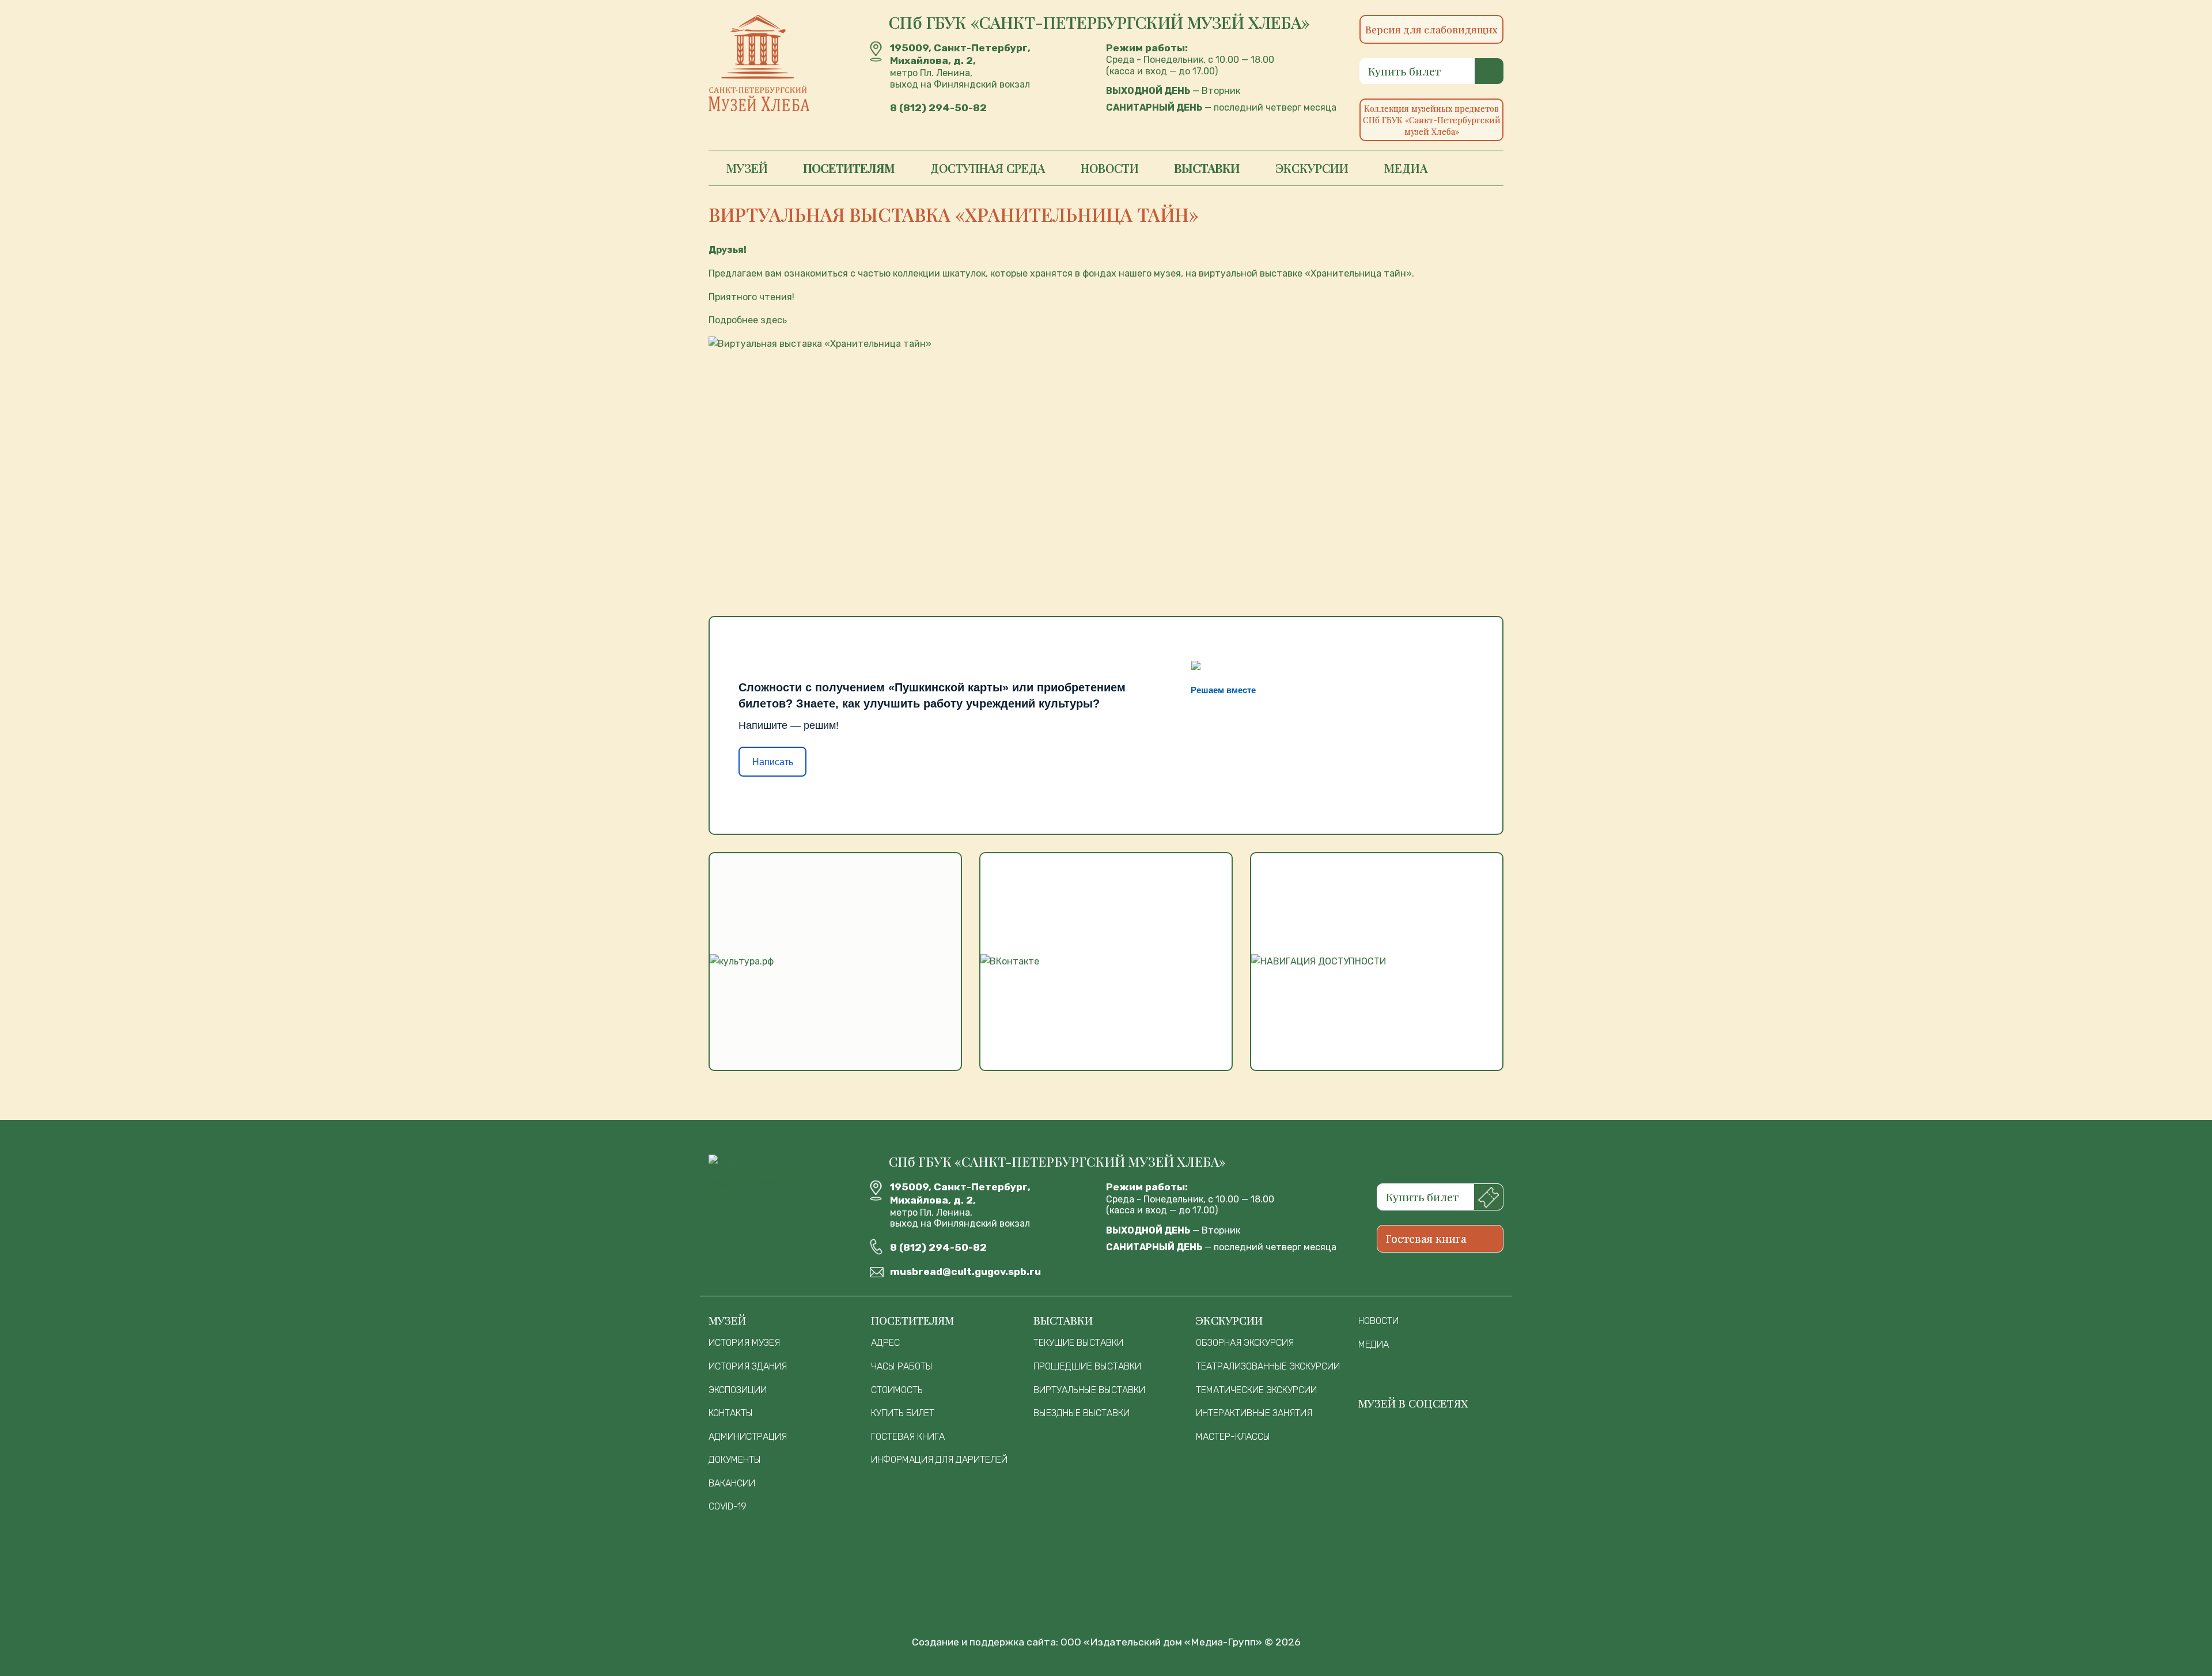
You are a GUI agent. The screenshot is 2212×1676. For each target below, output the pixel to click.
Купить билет (1404, 71)
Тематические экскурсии (1256, 1390)
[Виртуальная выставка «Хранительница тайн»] (1106, 457)
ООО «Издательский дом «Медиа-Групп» (1161, 1642)
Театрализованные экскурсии (1268, 1366)
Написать (773, 762)
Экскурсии (1312, 168)
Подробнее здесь (748, 320)
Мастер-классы (1233, 1437)
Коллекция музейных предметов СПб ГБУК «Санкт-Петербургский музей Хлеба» (1432, 120)
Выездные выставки (1082, 1413)
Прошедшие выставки (1087, 1366)
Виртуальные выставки (1089, 1390)
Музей (747, 168)
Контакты (731, 1413)
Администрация (748, 1437)
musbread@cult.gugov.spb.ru (965, 1272)
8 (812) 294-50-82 (938, 108)
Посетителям (849, 168)
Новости (1110, 168)
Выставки (1207, 168)
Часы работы (902, 1366)
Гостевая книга (1426, 1238)
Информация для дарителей (939, 1460)
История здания (748, 1366)
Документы (735, 1460)
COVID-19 (728, 1506)
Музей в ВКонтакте (1431, 1437)
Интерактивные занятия (1254, 1413)
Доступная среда (988, 168)
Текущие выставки (1078, 1343)
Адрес (885, 1343)
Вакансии (732, 1483)
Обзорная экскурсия (1245, 1343)
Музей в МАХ (1382, 1437)
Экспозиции (738, 1390)
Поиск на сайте (1474, 168)
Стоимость (897, 1390)
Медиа (1406, 168)
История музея (744, 1343)
